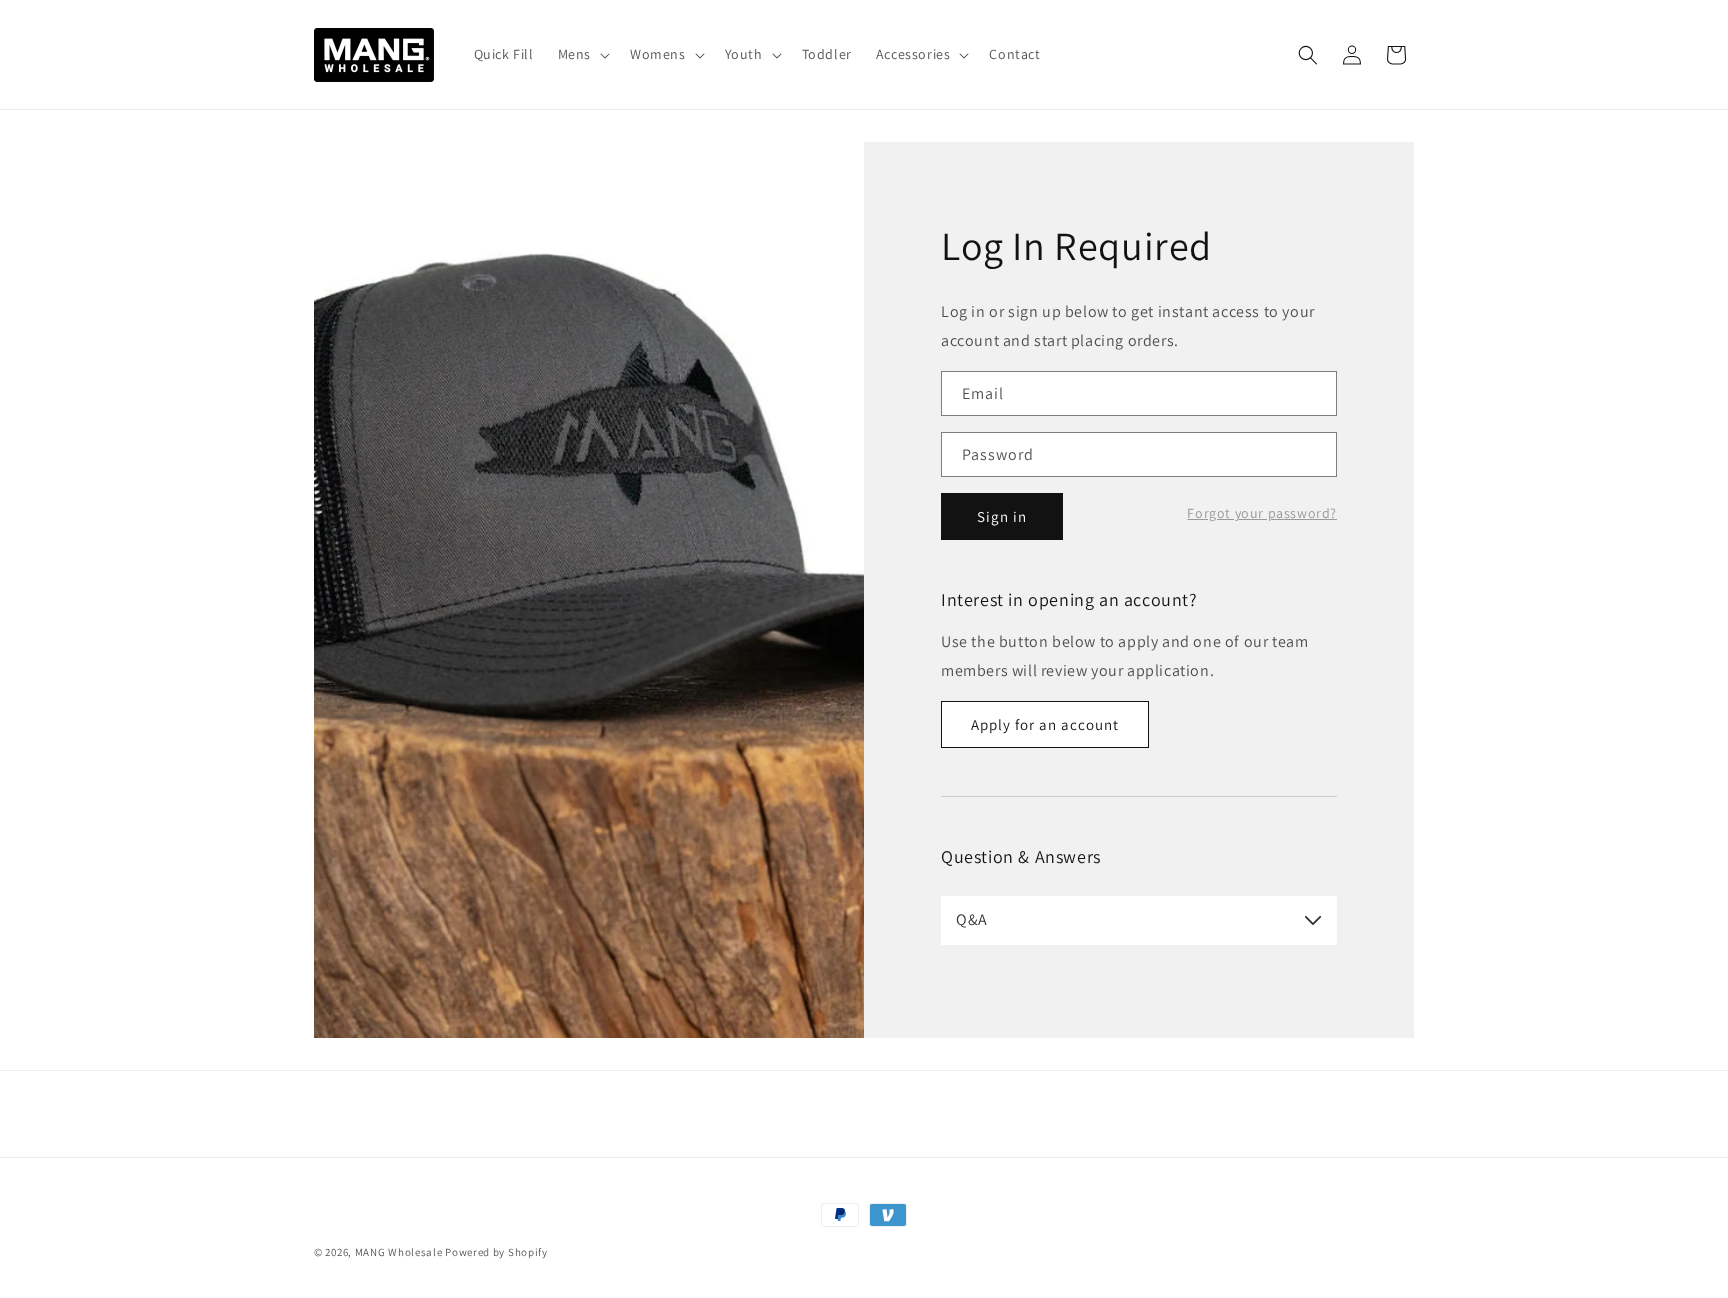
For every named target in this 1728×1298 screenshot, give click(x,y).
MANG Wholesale (399, 1252)
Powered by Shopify (496, 1252)
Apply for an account (1045, 724)
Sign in (1002, 516)
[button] (582, 54)
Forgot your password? (1262, 513)
